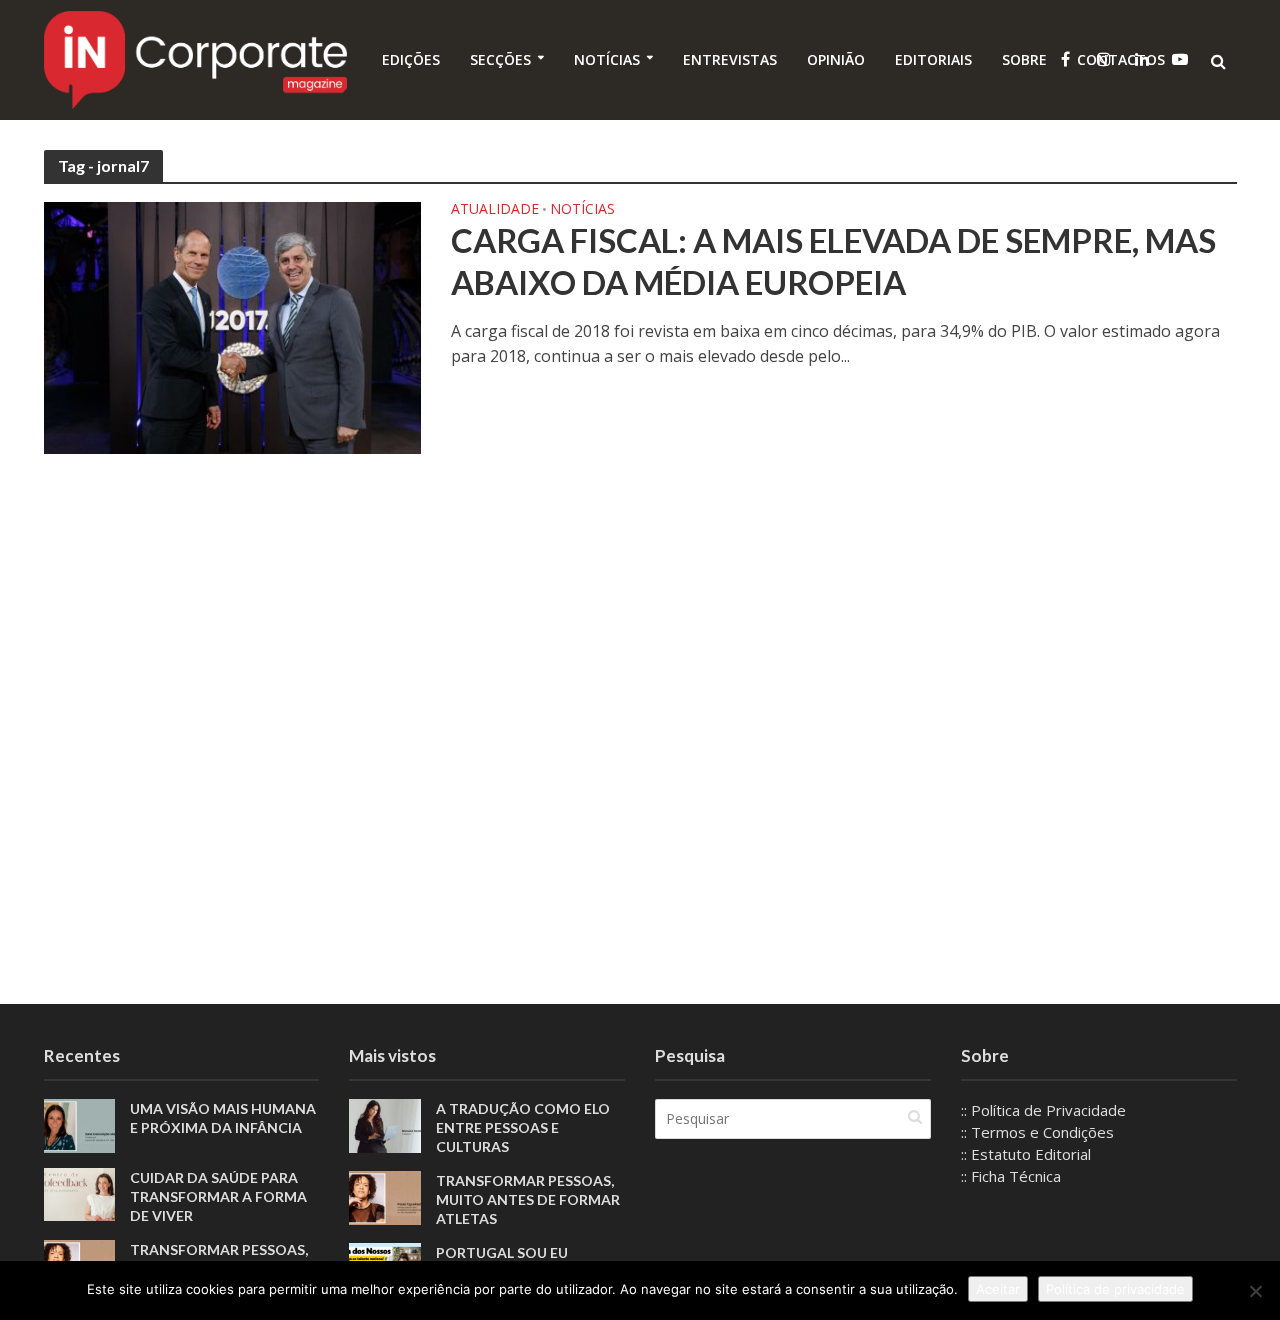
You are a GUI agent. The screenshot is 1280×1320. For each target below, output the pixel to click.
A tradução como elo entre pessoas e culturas (523, 1127)
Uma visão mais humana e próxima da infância (223, 1118)
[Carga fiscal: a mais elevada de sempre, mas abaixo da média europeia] (233, 326)
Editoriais (933, 59)
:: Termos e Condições (1037, 1132)
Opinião (836, 59)
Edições (411, 59)
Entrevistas (730, 59)
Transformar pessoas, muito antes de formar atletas (528, 1199)
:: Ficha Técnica (1011, 1176)
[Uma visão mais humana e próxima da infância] (80, 1124)
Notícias (607, 59)
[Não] (1255, 1291)
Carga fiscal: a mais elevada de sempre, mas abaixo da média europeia (833, 261)
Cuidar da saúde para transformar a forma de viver (218, 1196)
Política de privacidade (1115, 1289)
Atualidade (495, 210)
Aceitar (998, 1289)
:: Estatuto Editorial (1026, 1154)
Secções (500, 59)
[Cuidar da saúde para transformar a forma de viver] (80, 1193)
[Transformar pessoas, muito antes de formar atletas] (385, 1196)
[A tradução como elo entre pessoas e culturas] (385, 1124)
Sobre (1024, 59)
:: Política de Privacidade (1043, 1110)
